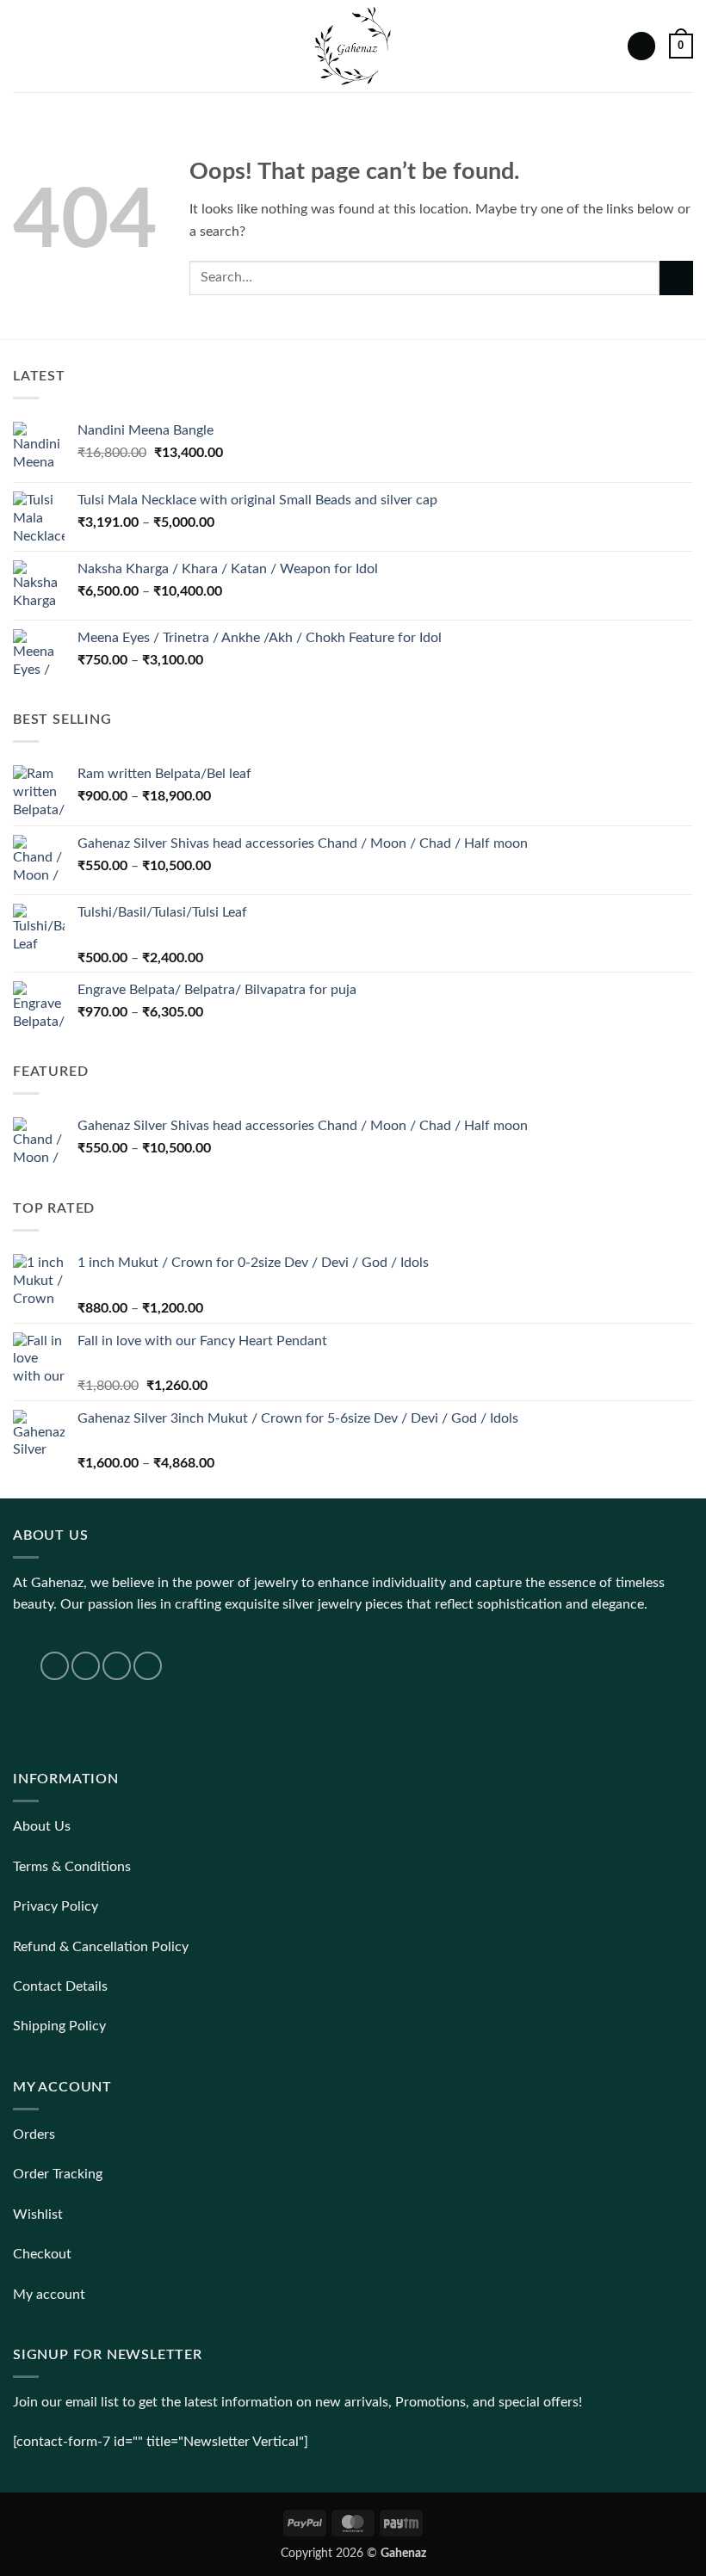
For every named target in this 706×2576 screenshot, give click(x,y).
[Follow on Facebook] (55, 1666)
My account (49, 2295)
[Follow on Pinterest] (148, 1666)
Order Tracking (58, 2174)
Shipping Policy (59, 2026)
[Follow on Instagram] (86, 1666)
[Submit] (676, 278)
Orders (34, 2134)
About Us (42, 1826)
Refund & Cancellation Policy (101, 1947)
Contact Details (60, 1986)
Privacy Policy (56, 1906)
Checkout (42, 2254)
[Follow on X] (117, 1666)
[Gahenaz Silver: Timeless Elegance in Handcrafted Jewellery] (353, 46)
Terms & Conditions (72, 1867)
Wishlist (38, 2215)
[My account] (641, 46)
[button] (23, 46)
